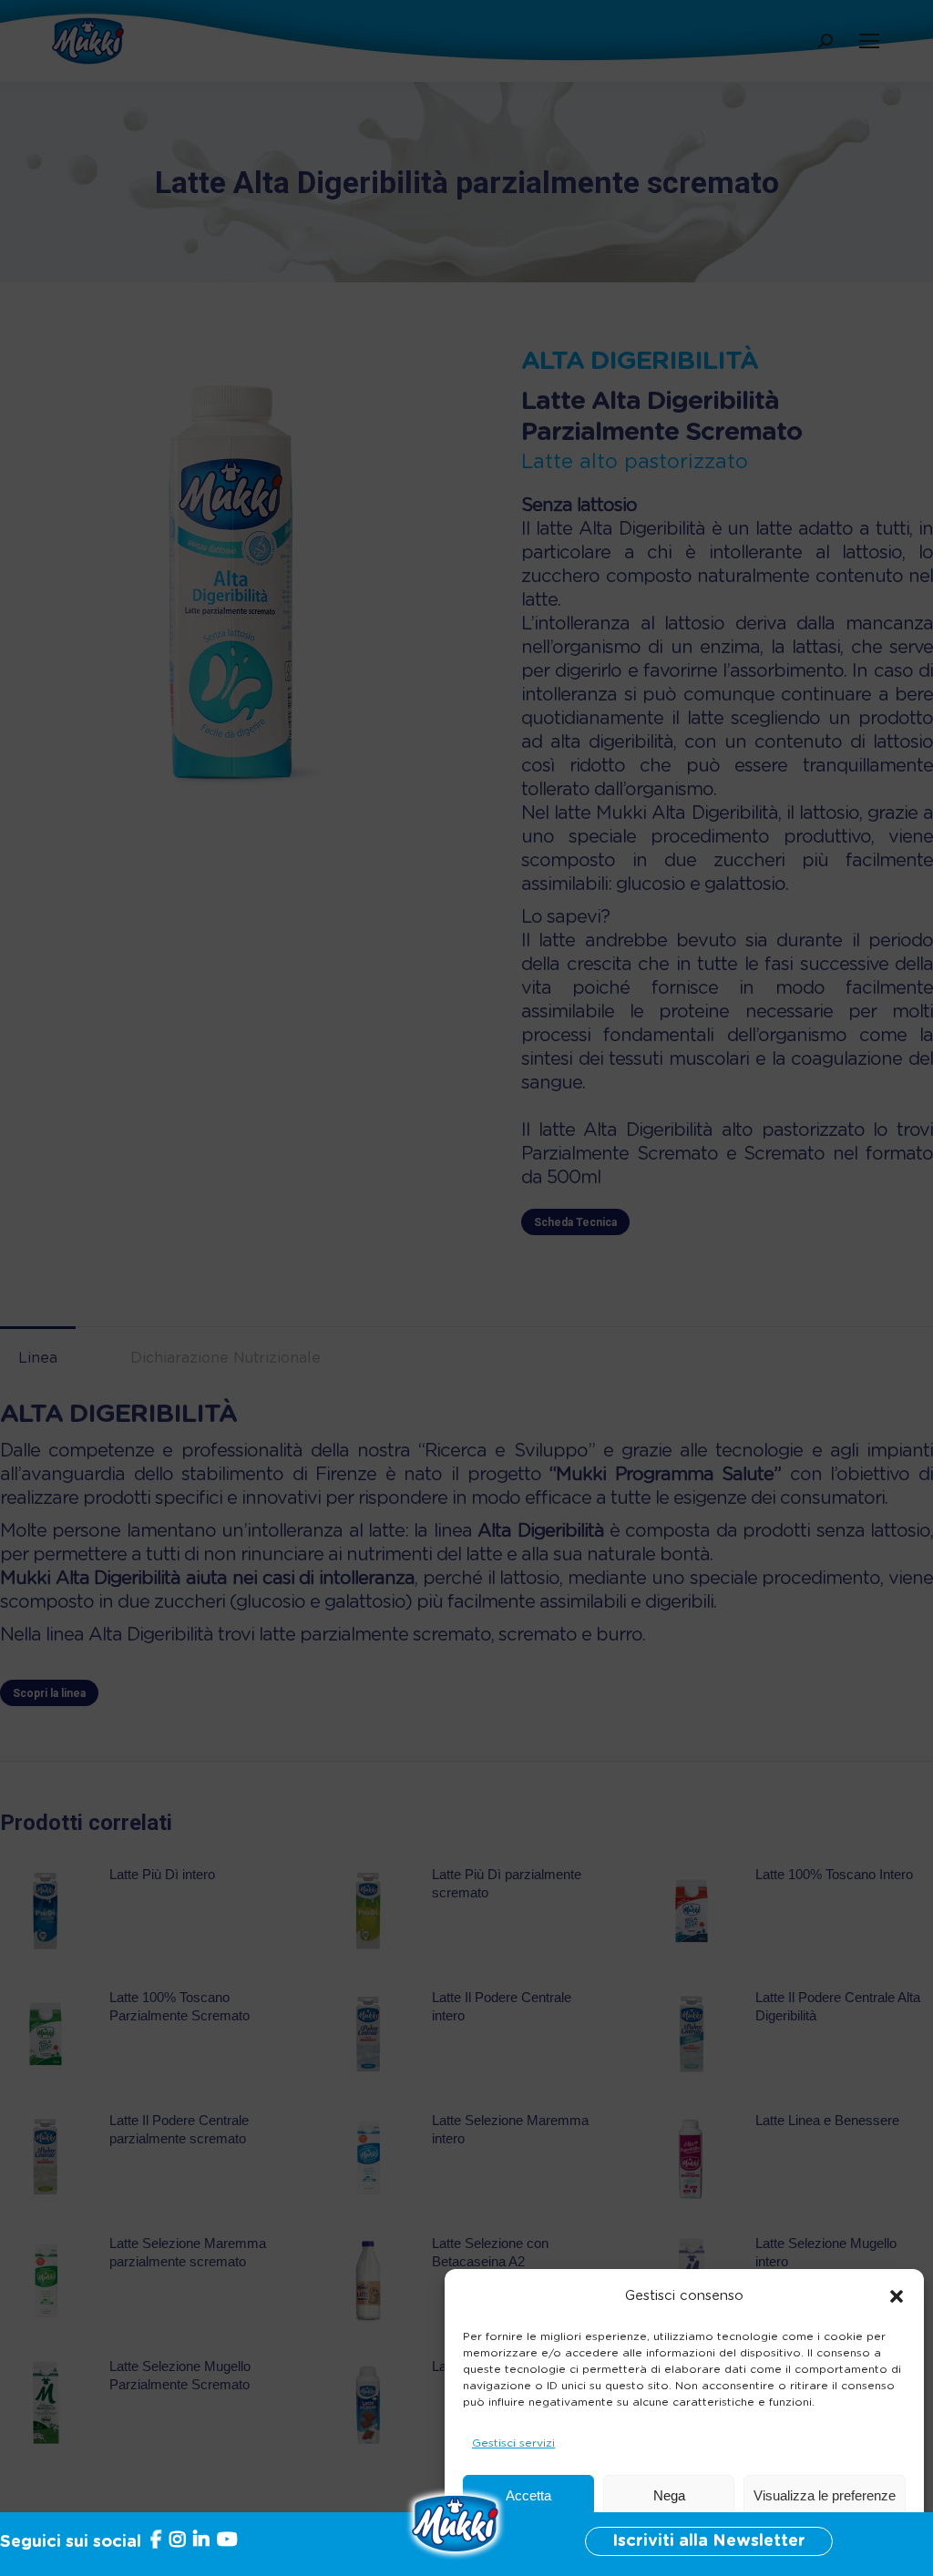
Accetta (528, 2495)
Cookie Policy (607, 2540)
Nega (669, 2495)
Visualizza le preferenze (825, 2495)
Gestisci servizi (513, 2443)
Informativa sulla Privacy (723, 2540)
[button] (897, 2296)
